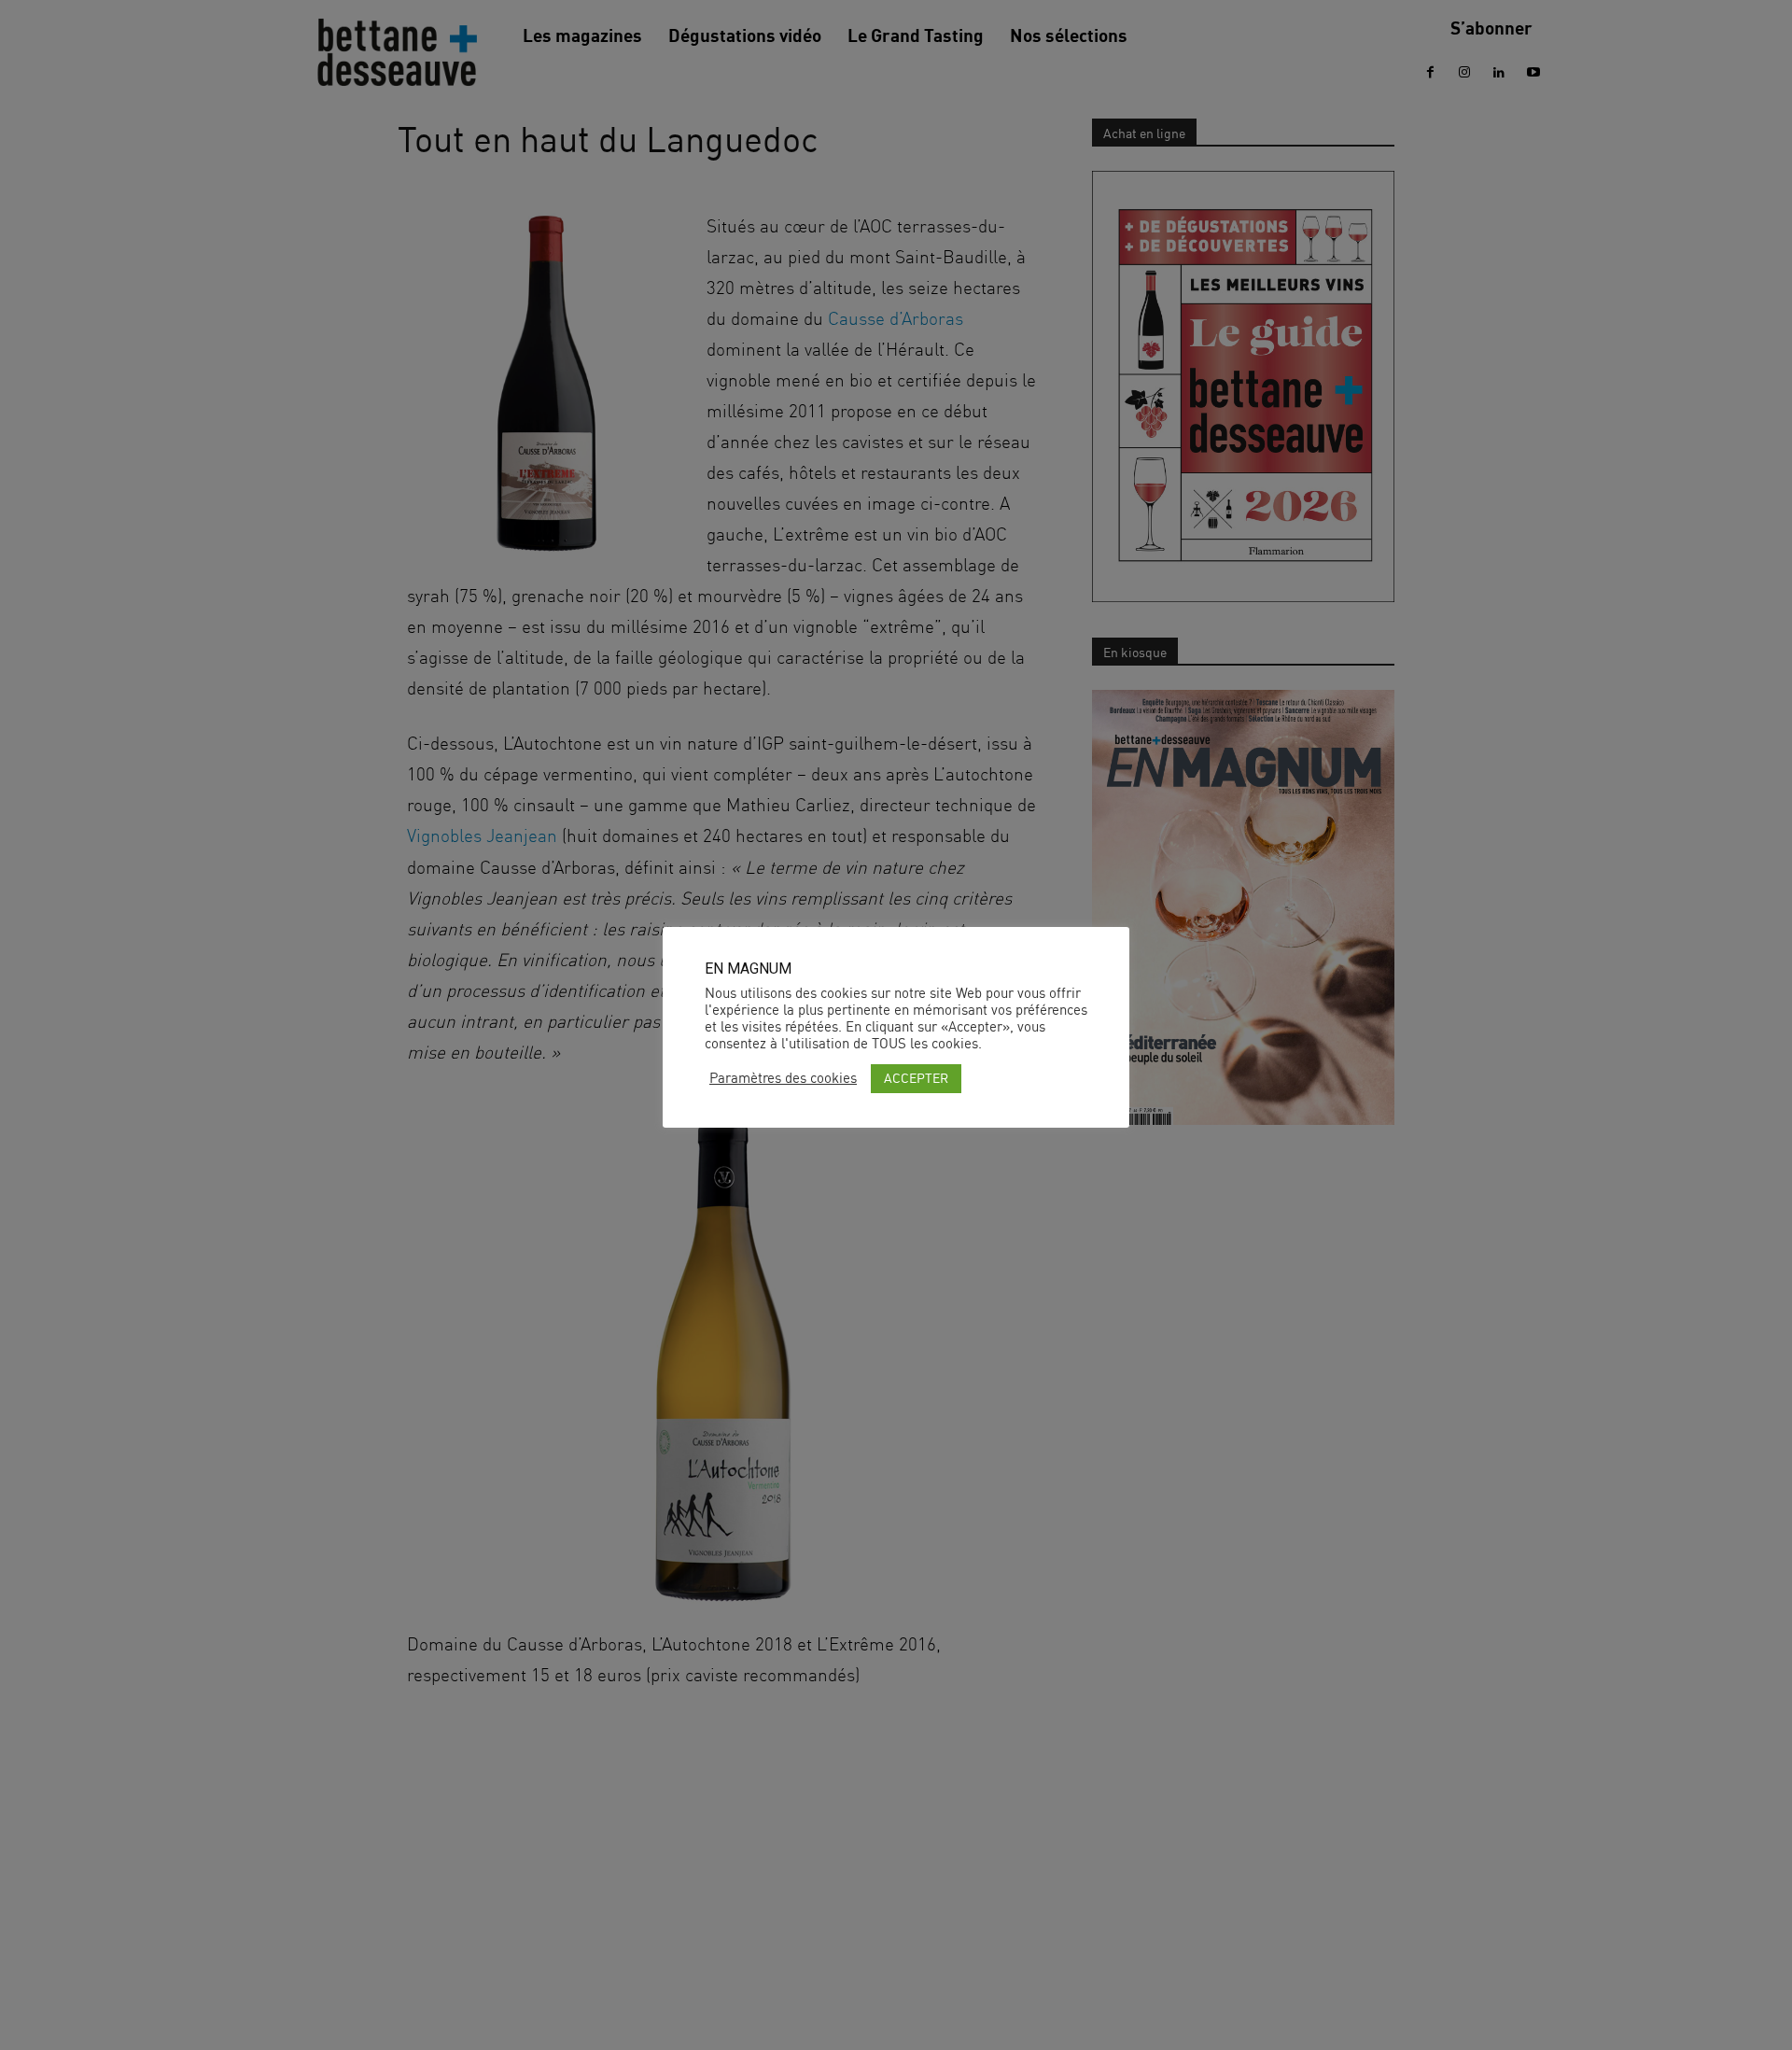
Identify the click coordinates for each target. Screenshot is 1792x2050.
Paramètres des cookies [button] (783, 1078)
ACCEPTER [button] (916, 1078)
